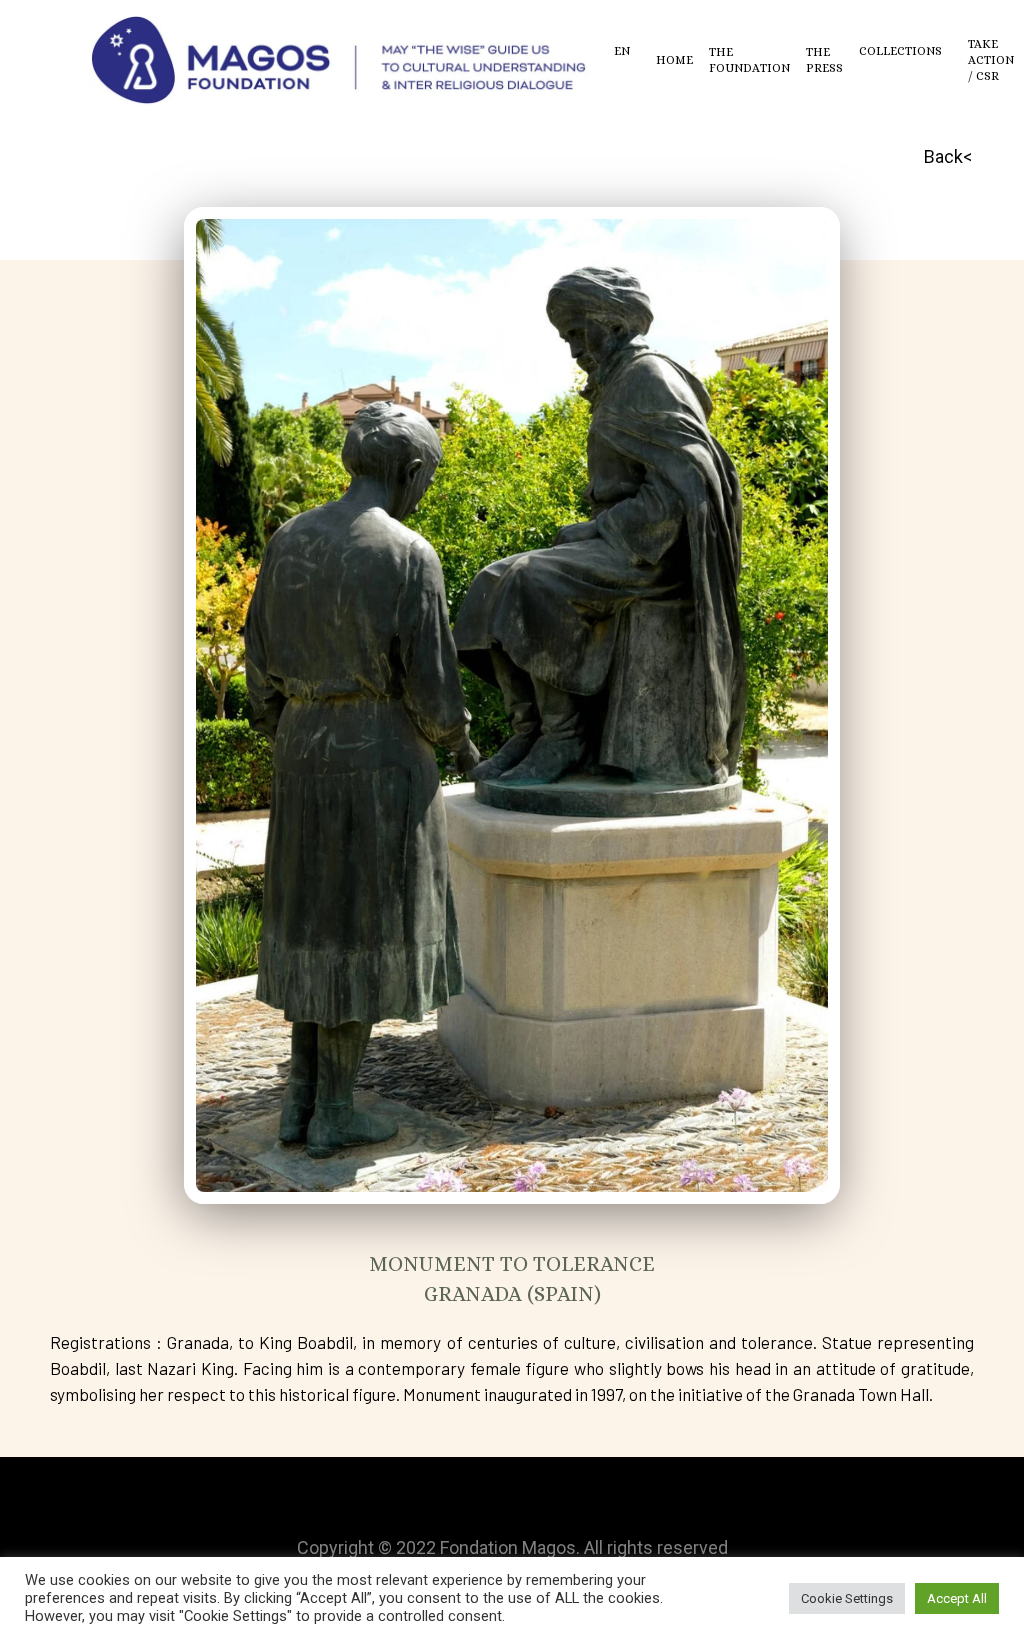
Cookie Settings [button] (847, 1598)
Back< (948, 156)
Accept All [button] (957, 1598)
